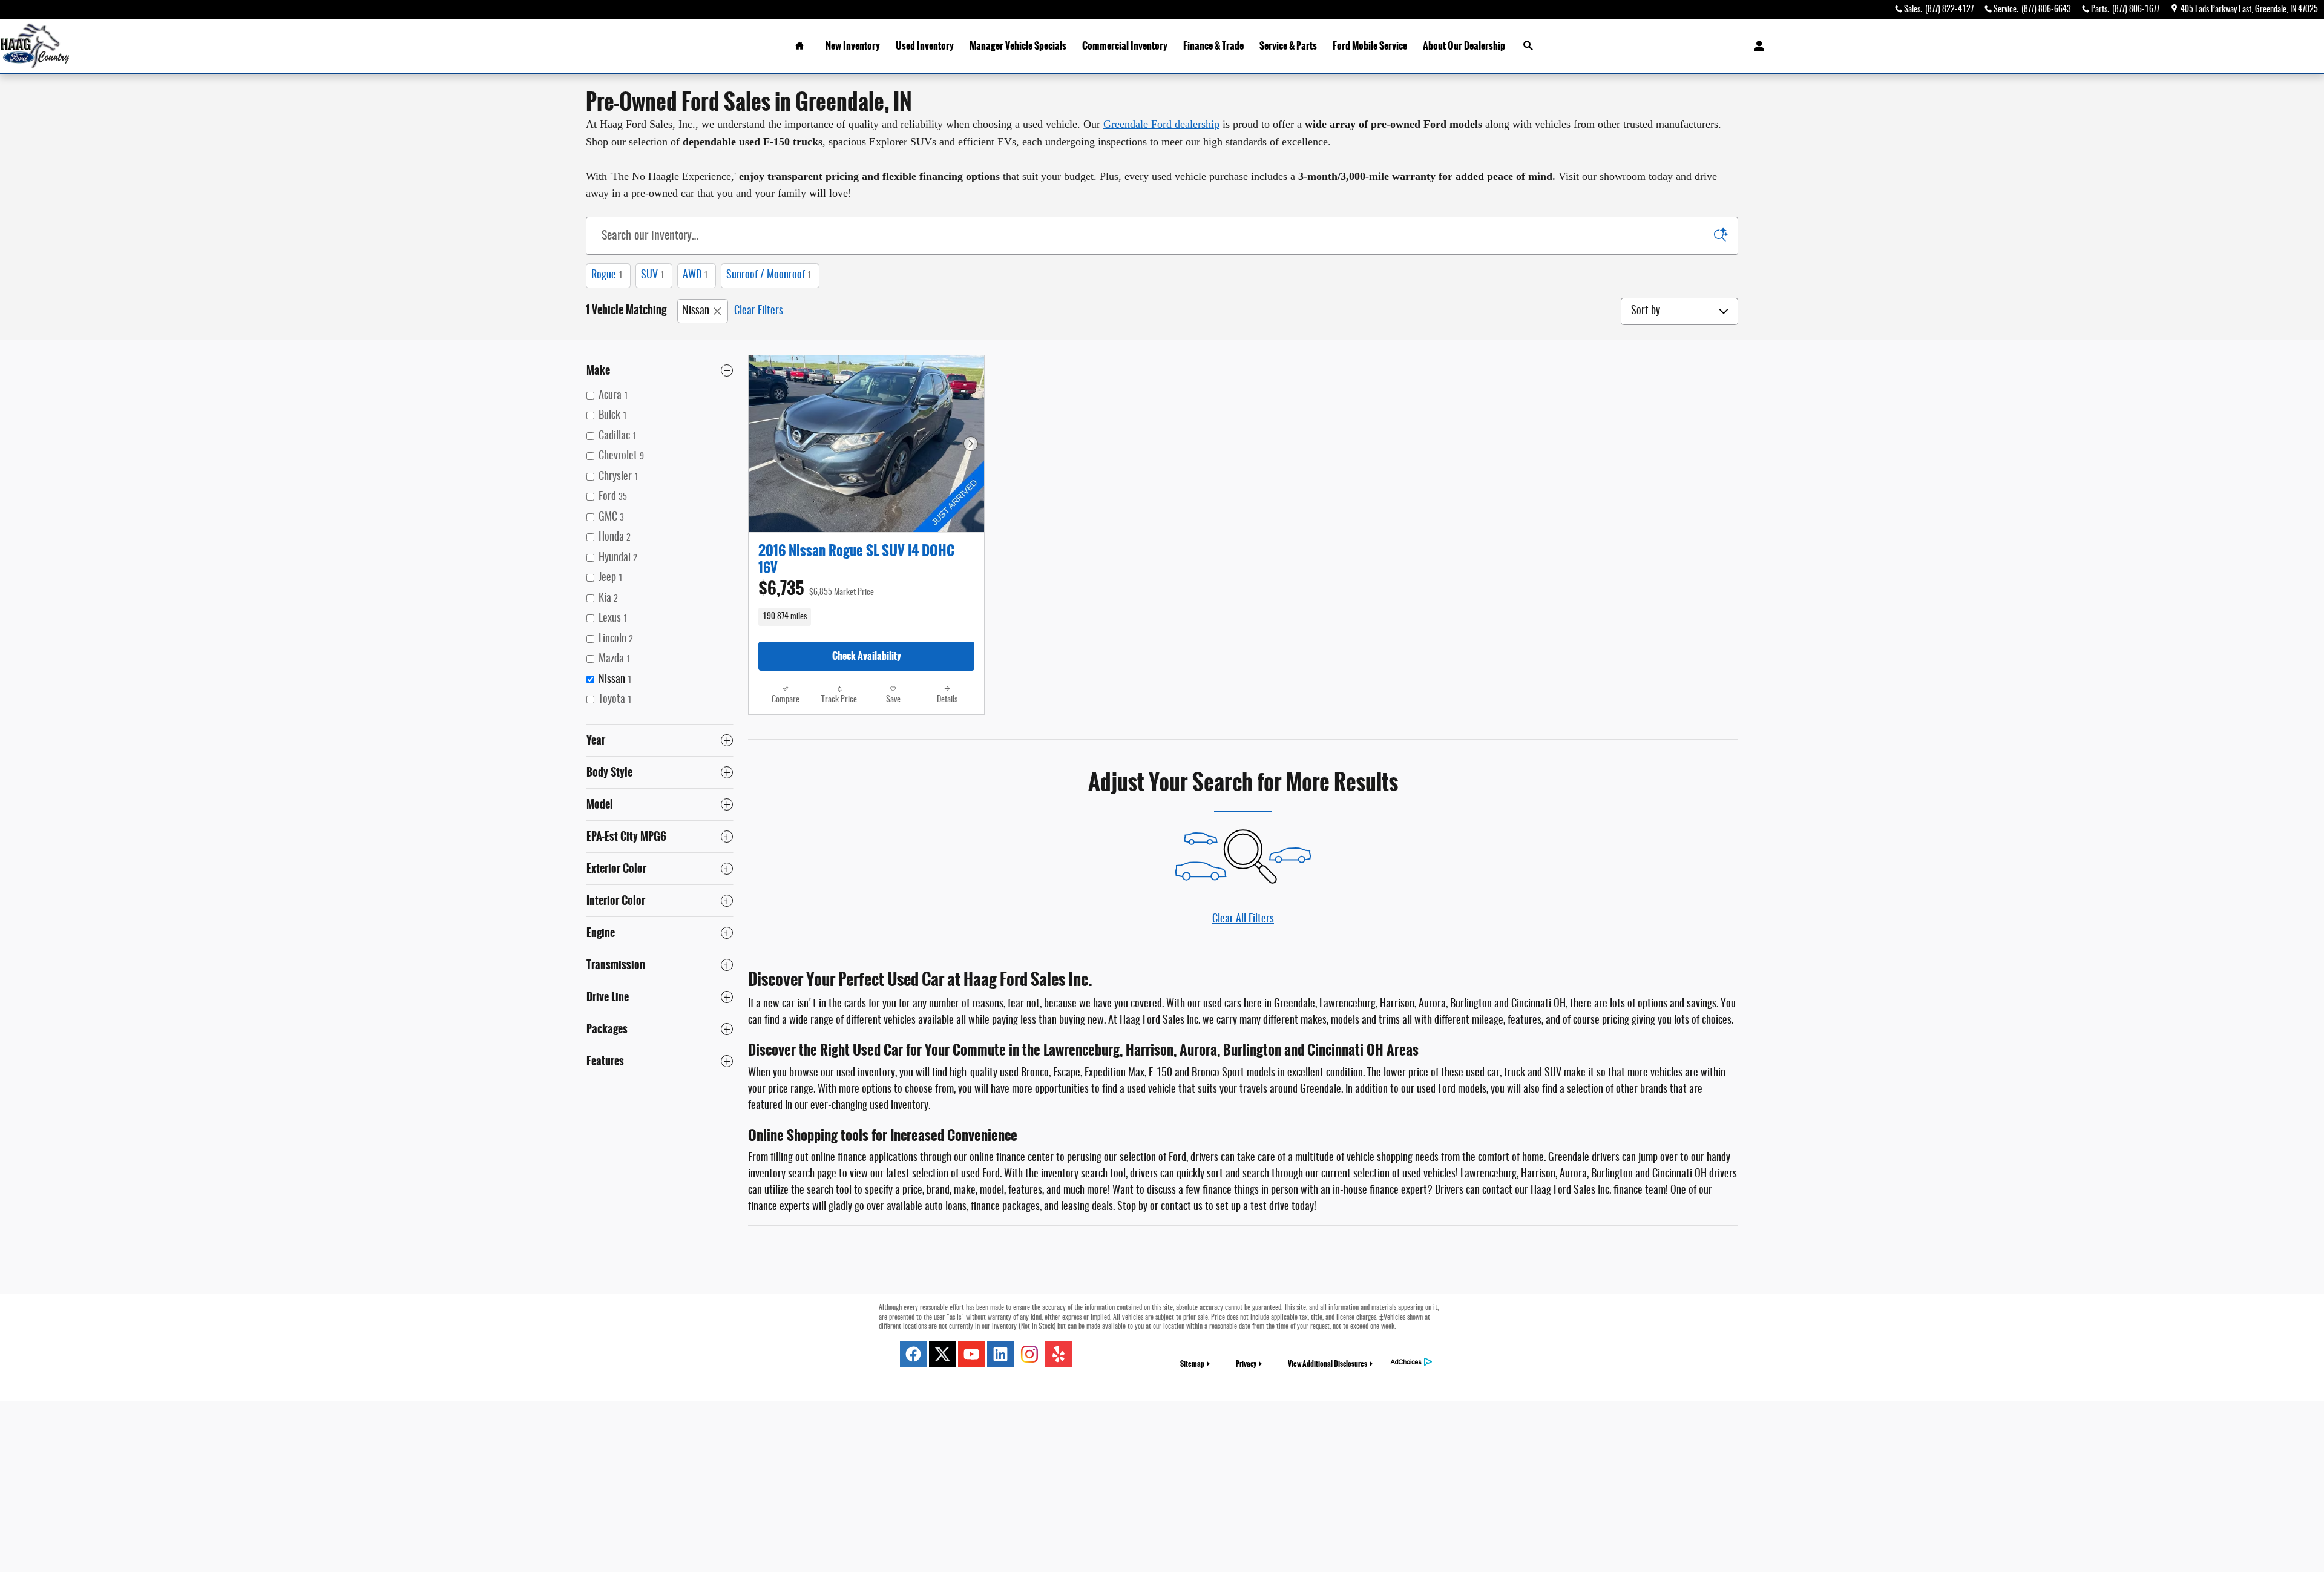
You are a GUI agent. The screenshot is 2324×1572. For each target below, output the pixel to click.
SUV (653, 275)
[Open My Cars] (1756, 46)
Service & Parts (1288, 46)
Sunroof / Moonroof (769, 275)
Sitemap (1192, 1364)
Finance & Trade (1213, 46)
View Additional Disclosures (1328, 1364)
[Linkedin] (1000, 1354)
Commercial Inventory (1125, 46)
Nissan (696, 311)
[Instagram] (1029, 1354)
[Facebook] (913, 1354)
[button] (866, 617)
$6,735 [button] (816, 589)
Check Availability (867, 656)
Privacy (1246, 1364)
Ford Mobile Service (1370, 46)
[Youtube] (971, 1354)
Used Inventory (925, 46)
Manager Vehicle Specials (1018, 46)
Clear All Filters (1243, 919)
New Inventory (853, 46)
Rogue (607, 275)
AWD (695, 275)
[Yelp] (1059, 1354)
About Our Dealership (1464, 46)
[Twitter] (942, 1354)
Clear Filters (759, 311)
